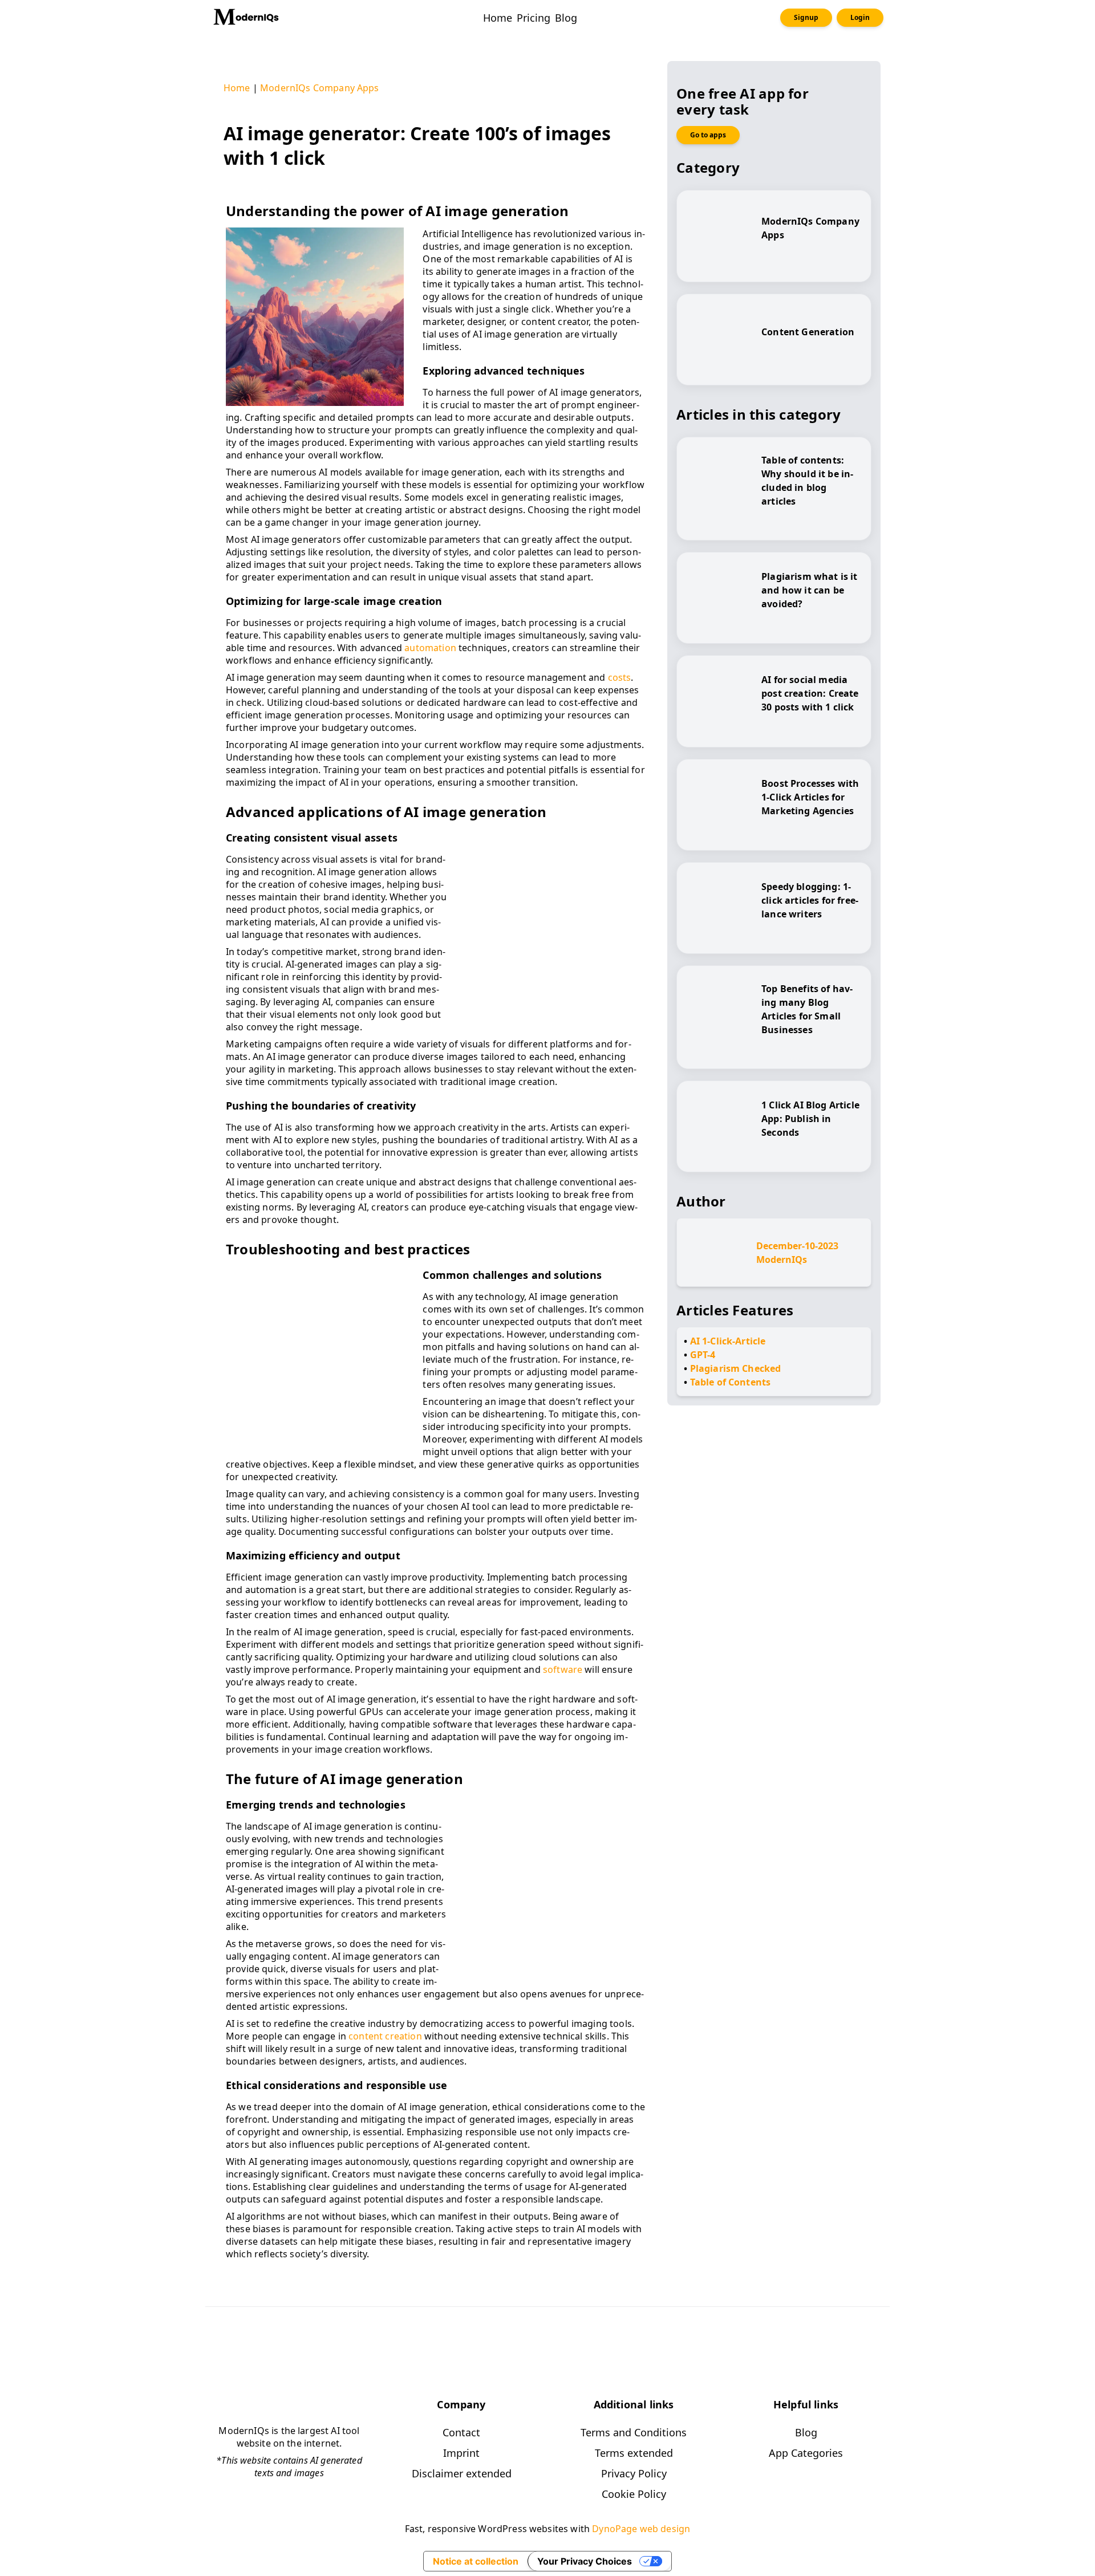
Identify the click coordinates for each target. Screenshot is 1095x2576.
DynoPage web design (641, 2529)
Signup (806, 17)
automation (430, 648)
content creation (385, 2036)
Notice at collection (476, 2561)
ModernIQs (782, 1259)
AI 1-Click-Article (728, 1341)
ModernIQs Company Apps (320, 88)
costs (620, 677)
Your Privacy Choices (585, 2561)
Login (860, 17)
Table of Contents (731, 1382)
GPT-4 (703, 1355)
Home (237, 88)
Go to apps (708, 135)
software (563, 1669)
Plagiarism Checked (736, 1368)
